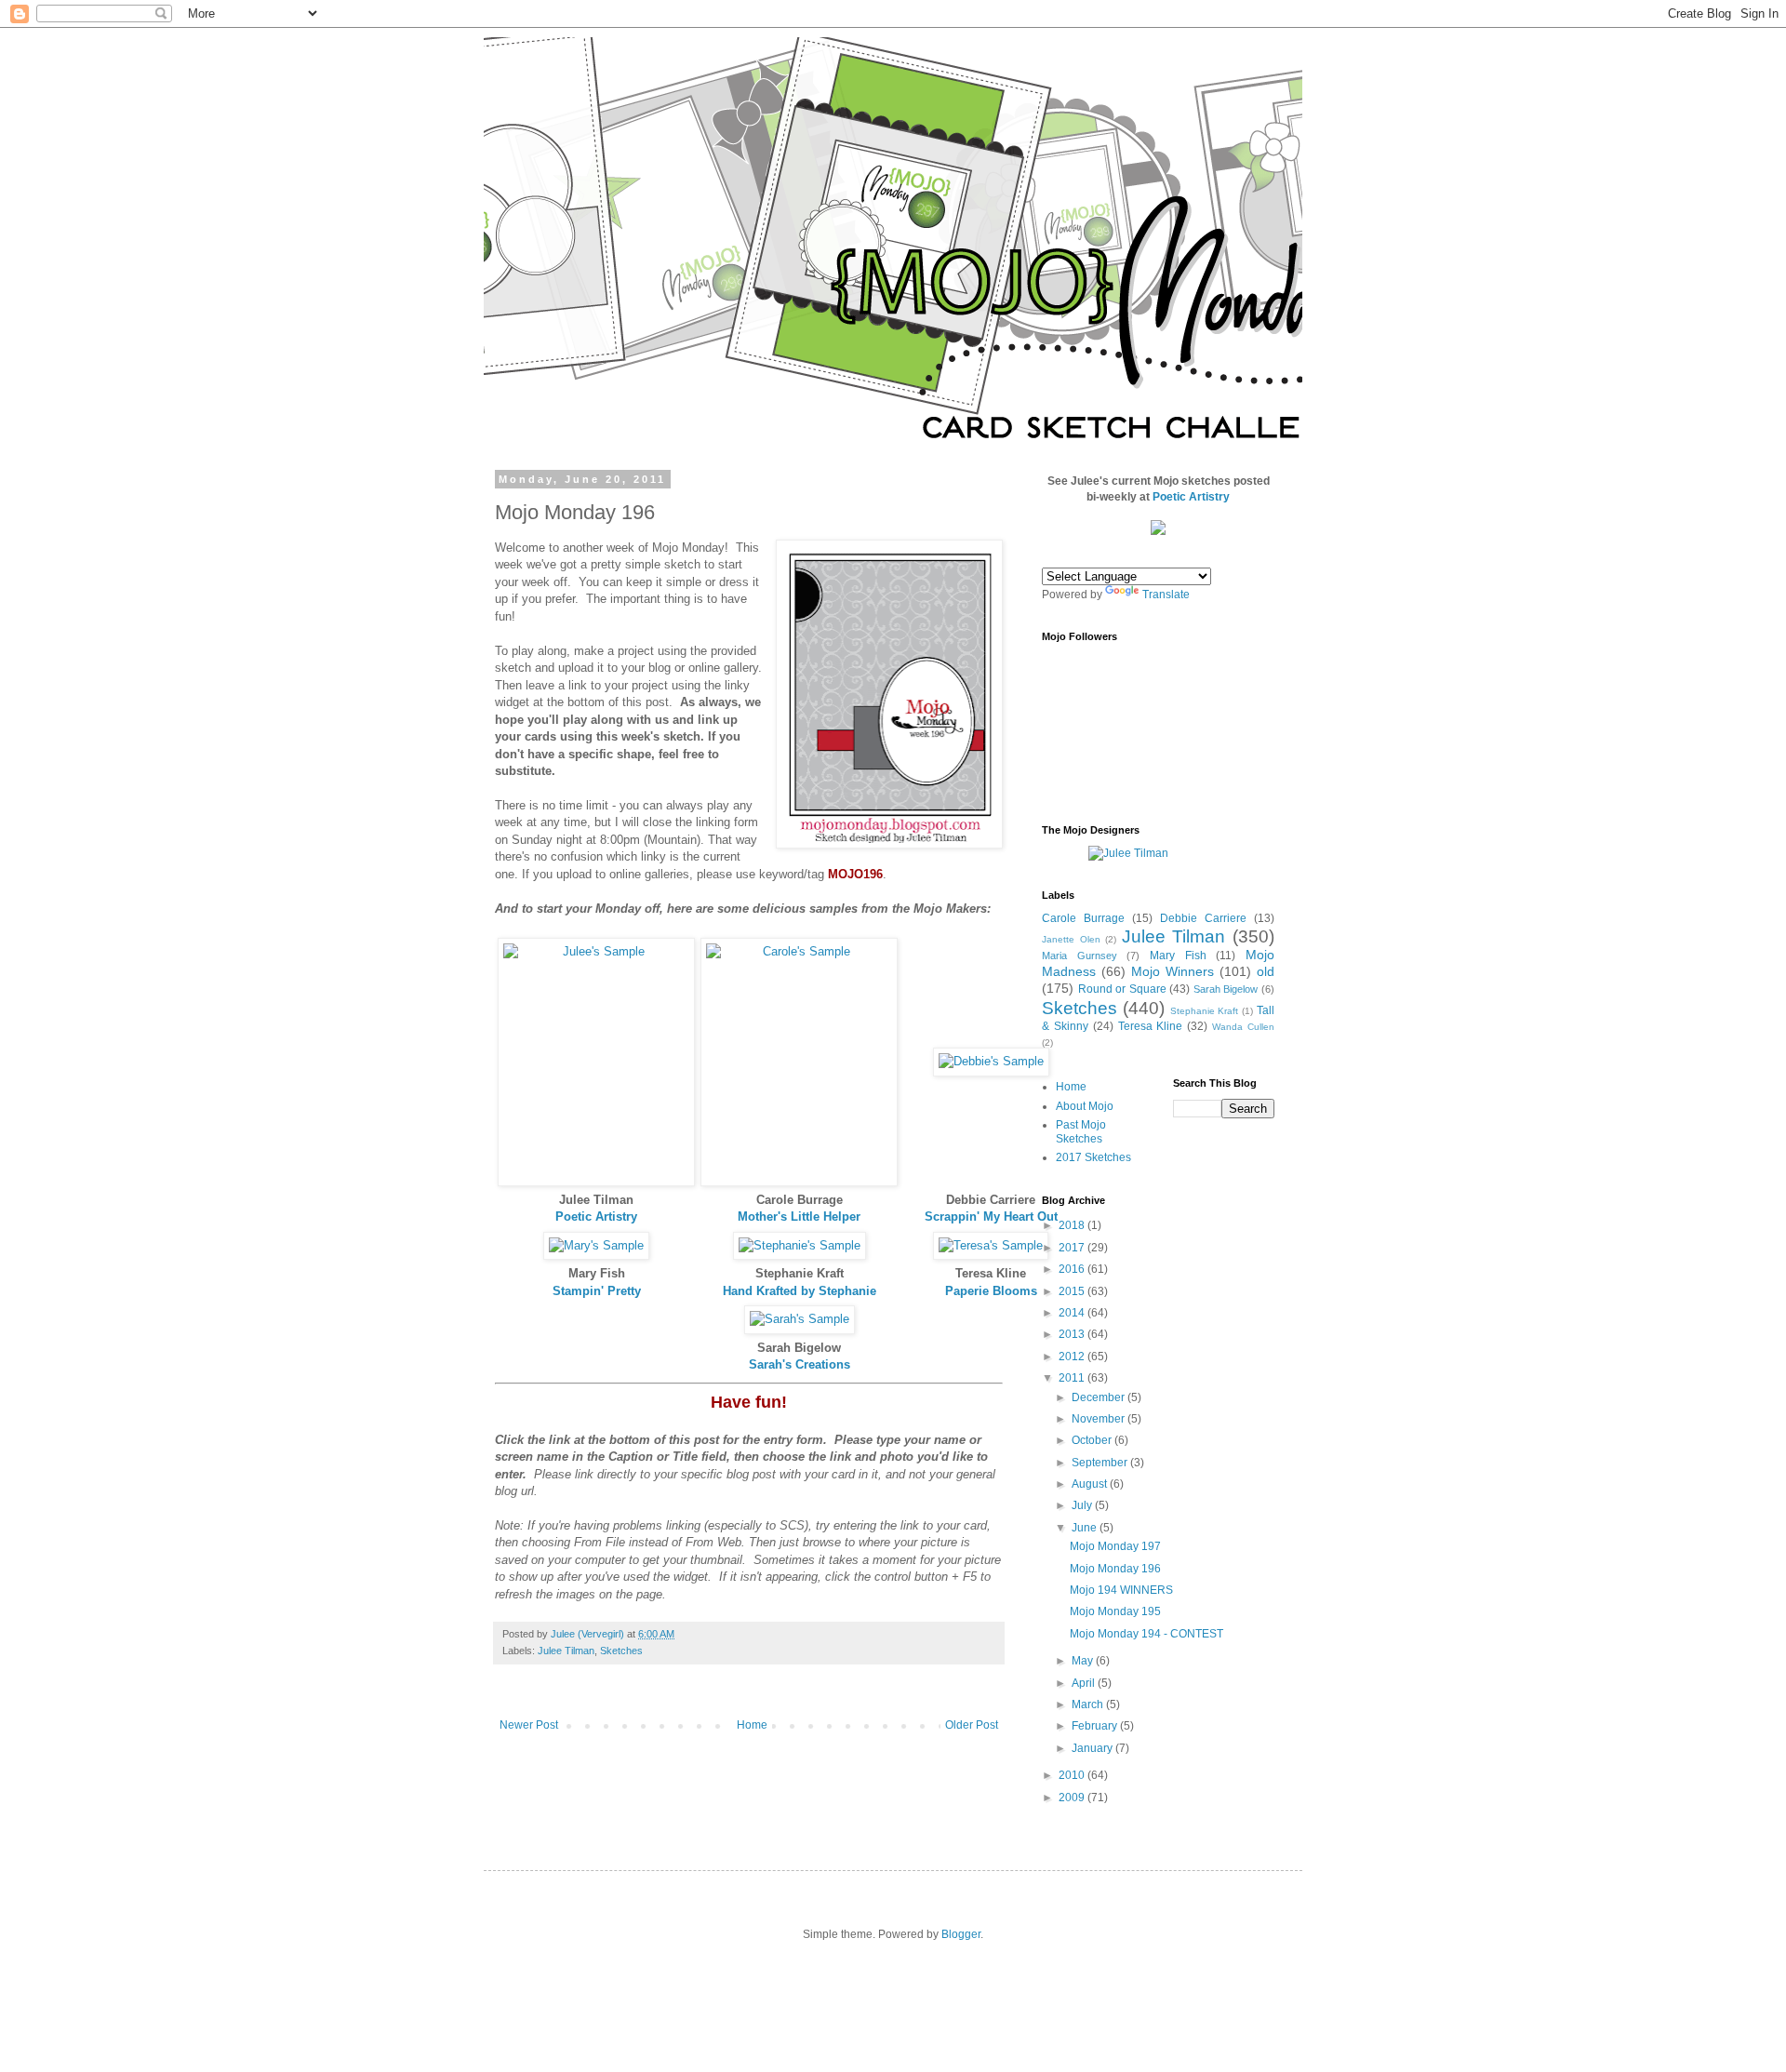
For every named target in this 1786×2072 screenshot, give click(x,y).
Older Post (972, 1725)
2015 (1073, 1291)
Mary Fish (1178, 956)
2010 (1073, 1775)
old (1266, 971)
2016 (1073, 1269)
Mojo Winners (1173, 971)
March (1089, 1704)
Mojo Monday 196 (1115, 1569)
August (1091, 1484)
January (1093, 1748)
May (1084, 1661)
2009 (1073, 1798)
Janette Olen (1071, 939)
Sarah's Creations (800, 1364)
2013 (1073, 1334)
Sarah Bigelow (1226, 989)
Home (752, 1725)
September (1101, 1463)
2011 (1073, 1378)
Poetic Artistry (596, 1216)
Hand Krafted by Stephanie (800, 1291)
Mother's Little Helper (799, 1216)
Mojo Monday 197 (1115, 1546)
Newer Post (529, 1725)
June (1086, 1528)
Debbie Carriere (1203, 918)
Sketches (621, 1651)
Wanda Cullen (1243, 1027)
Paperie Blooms (991, 1291)
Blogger (961, 1934)
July (1083, 1505)
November (1100, 1419)
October (1093, 1440)
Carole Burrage (1083, 918)
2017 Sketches (1093, 1157)
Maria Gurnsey (1080, 956)
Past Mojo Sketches (1081, 1131)
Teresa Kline (1151, 1026)
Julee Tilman (566, 1651)
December (1100, 1397)
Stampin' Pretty (597, 1291)
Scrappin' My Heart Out (991, 1216)
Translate (1166, 595)
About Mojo (1085, 1106)
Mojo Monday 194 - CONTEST (1146, 1634)
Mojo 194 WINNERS (1121, 1590)
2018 (1073, 1225)
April (1085, 1683)
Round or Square (1122, 989)
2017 (1073, 1248)
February (1096, 1726)
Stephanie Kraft (1205, 1011)
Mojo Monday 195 (1115, 1611)
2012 (1073, 1357)
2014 (1073, 1313)
